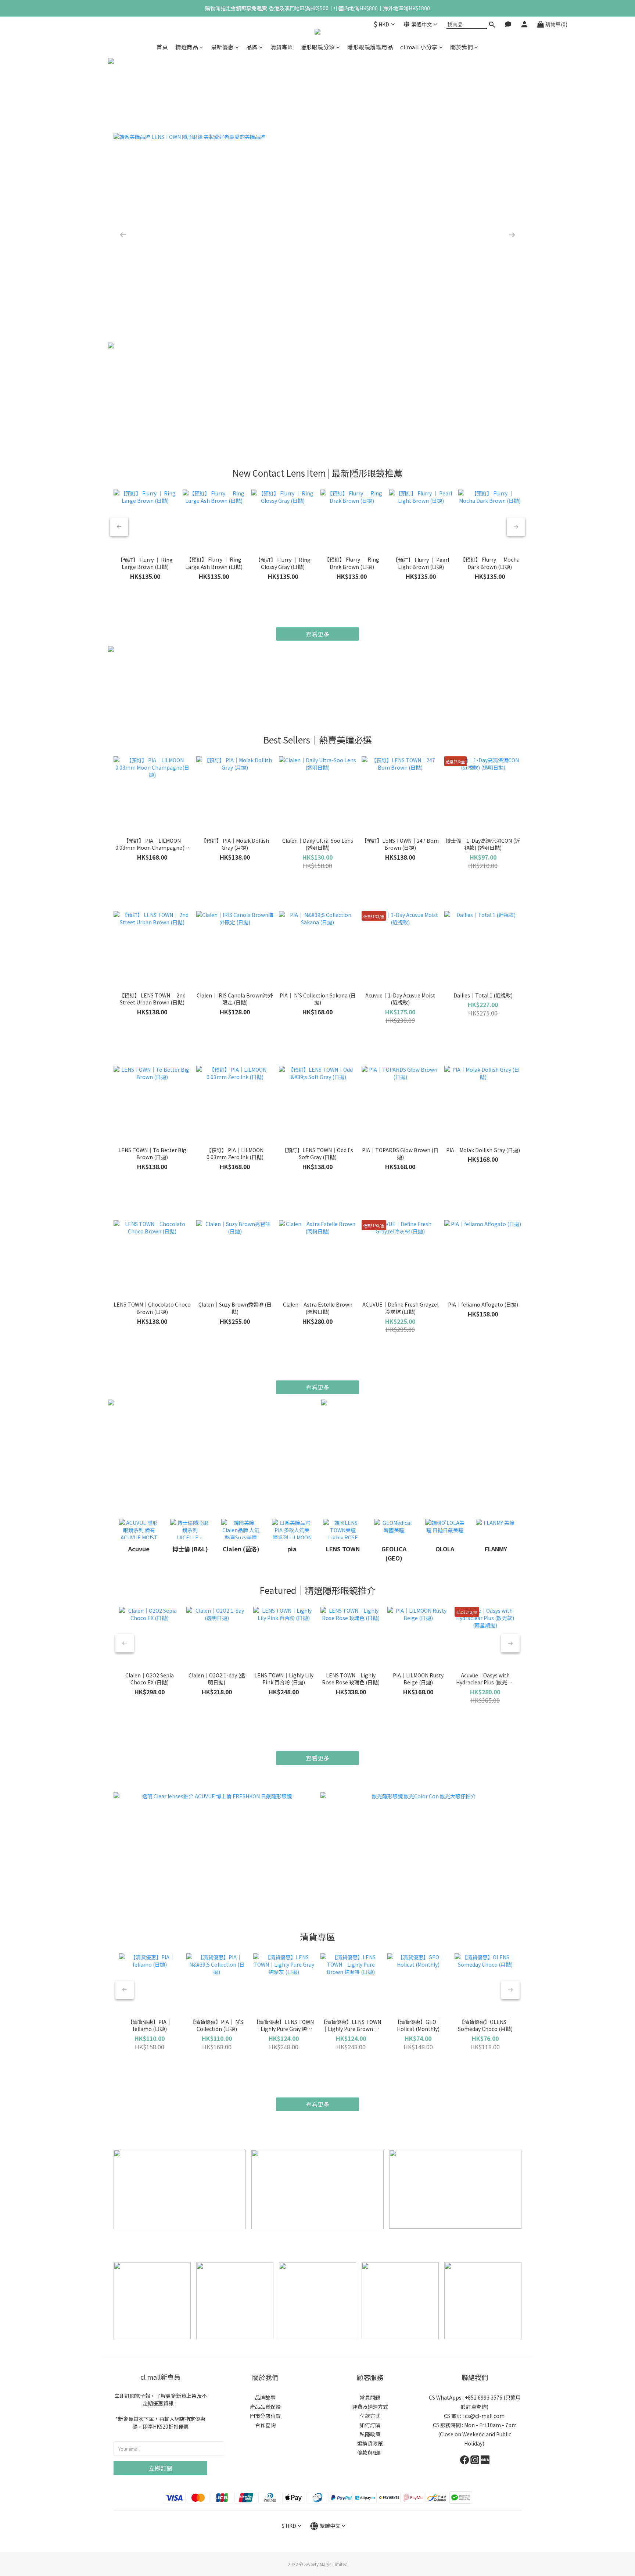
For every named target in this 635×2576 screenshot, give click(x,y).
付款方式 (370, 2416)
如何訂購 (370, 2425)
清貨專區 (282, 47)
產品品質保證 (265, 2407)
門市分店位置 (265, 2416)
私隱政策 (370, 2434)
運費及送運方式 (370, 2407)
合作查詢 (265, 2425)
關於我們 (462, 47)
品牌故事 (265, 2397)
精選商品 (187, 47)
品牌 (252, 47)
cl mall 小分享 (419, 47)
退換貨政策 (370, 2443)
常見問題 (370, 2397)
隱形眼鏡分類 (318, 47)
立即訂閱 (161, 2468)
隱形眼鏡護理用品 (370, 47)
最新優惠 (222, 47)
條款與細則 (370, 2453)
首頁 (162, 47)
